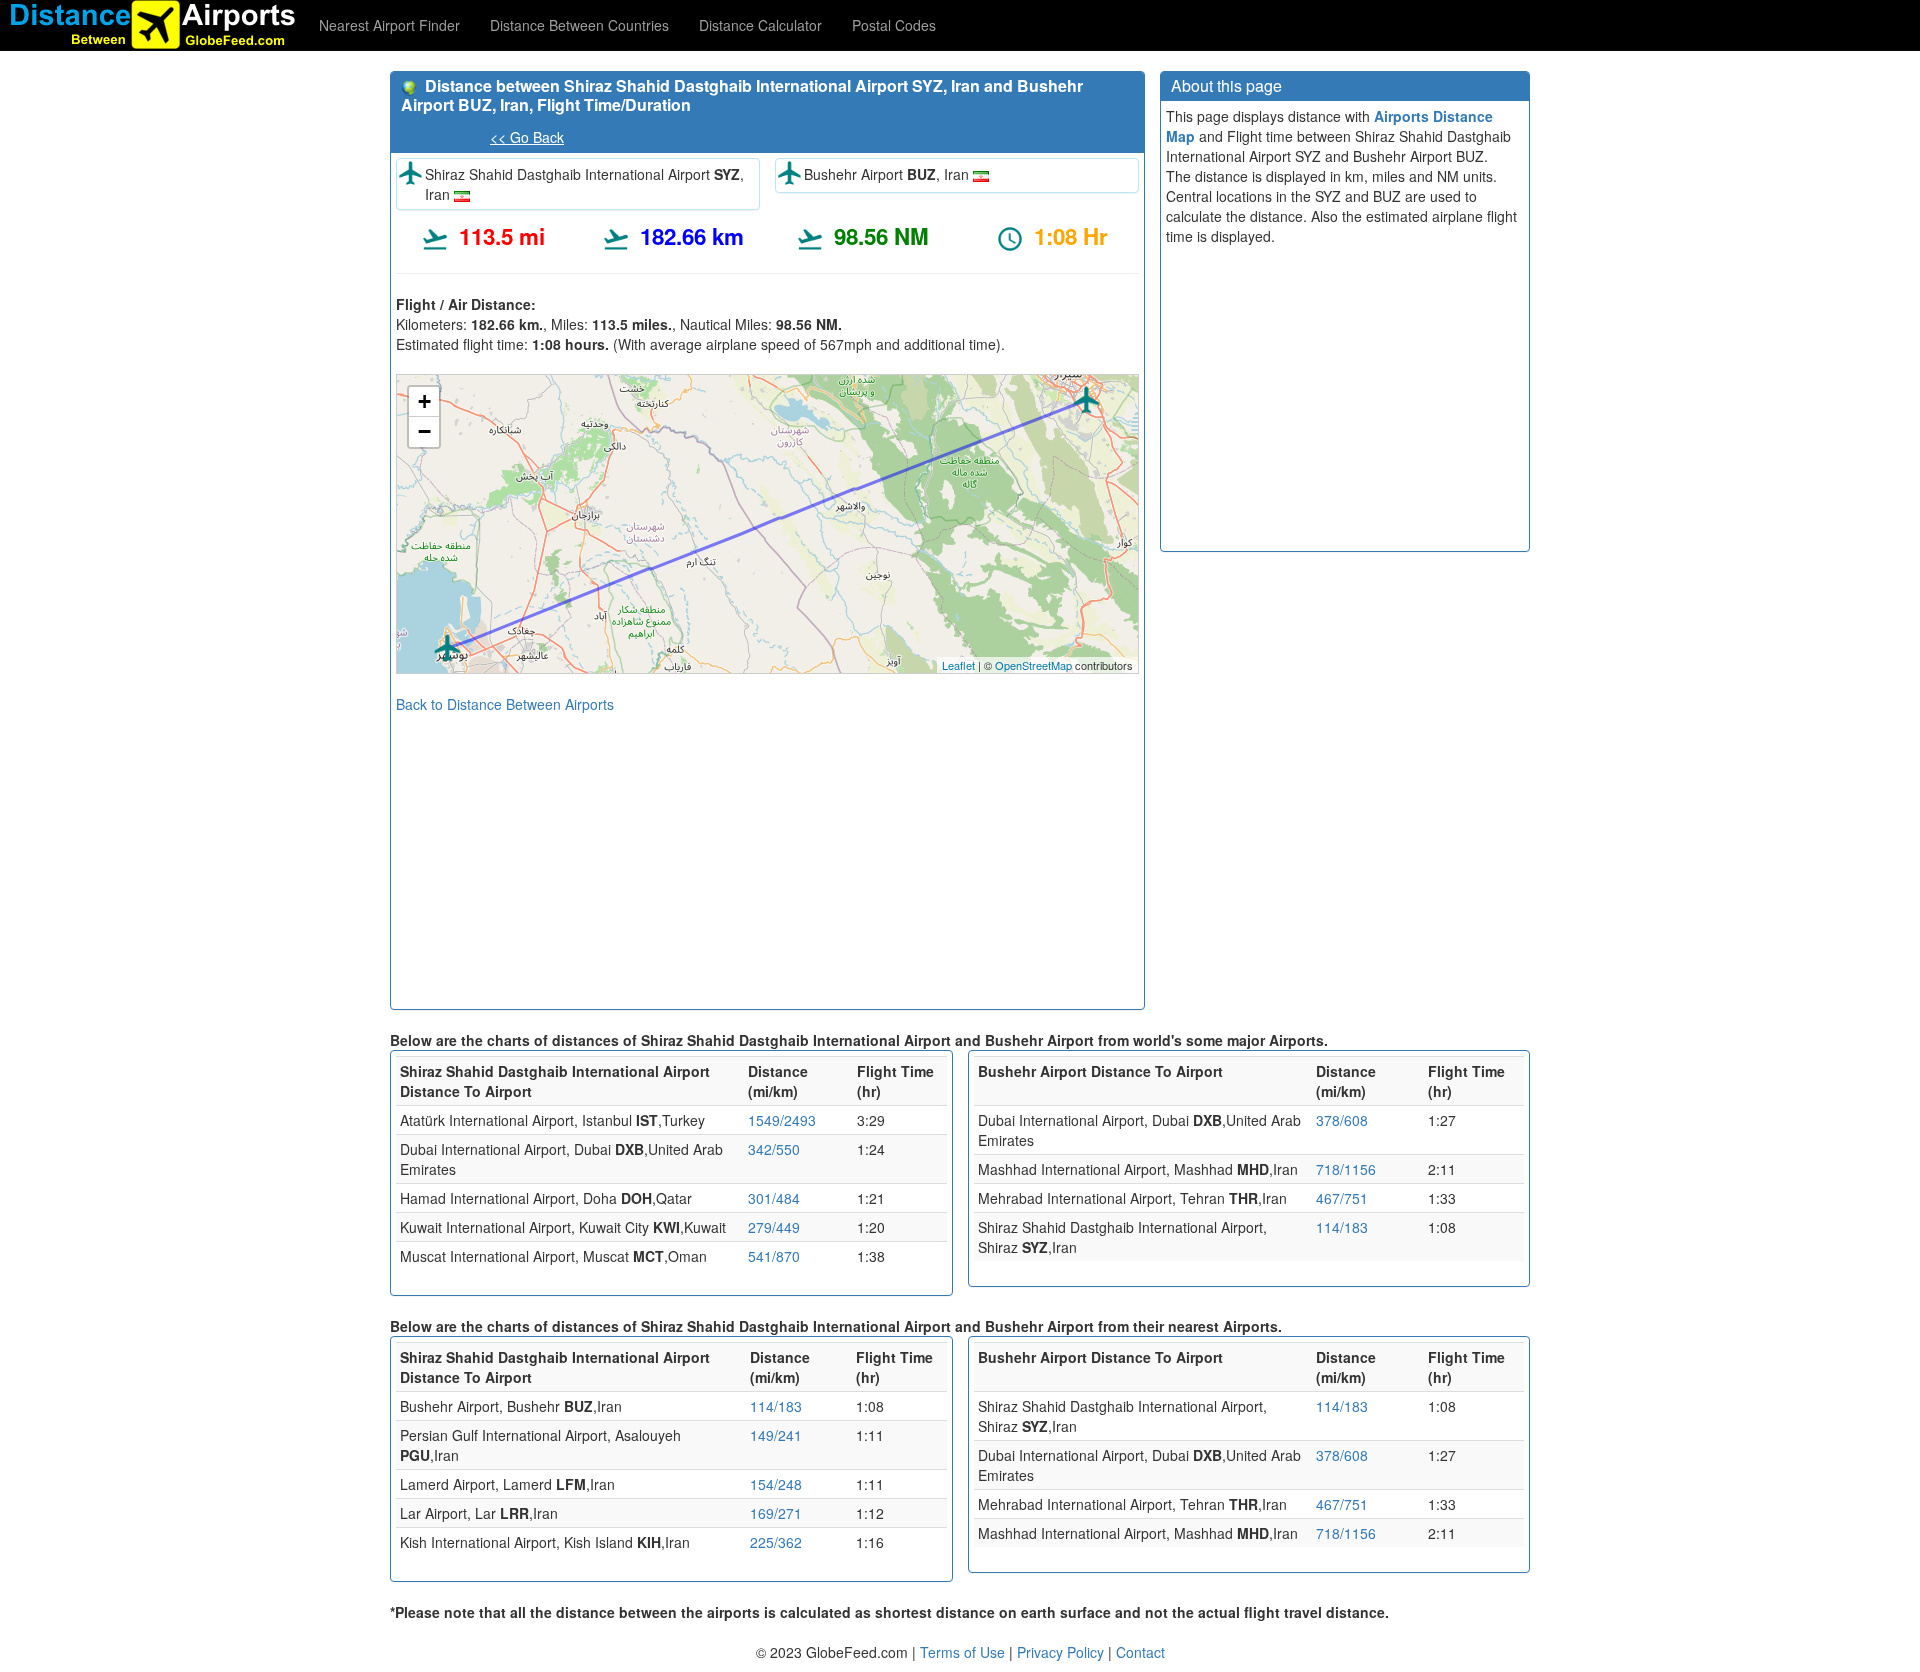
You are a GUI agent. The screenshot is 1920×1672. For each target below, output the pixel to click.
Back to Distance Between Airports (505, 704)
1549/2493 (782, 1120)
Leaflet (958, 665)
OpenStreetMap (1033, 665)
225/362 (776, 1542)
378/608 (1342, 1120)
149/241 (776, 1435)
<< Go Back (527, 137)
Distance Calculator (760, 25)
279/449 (774, 1227)
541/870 (774, 1256)
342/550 (774, 1149)
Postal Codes (894, 25)
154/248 (776, 1484)
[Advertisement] (767, 854)
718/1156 (1346, 1169)
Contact (1140, 1652)
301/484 (774, 1198)
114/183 (1342, 1227)
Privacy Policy (1062, 1652)
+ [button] (424, 401)
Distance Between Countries (579, 25)
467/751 (1342, 1198)
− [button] (424, 431)
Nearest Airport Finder (389, 25)
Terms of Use (964, 1652)
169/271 (776, 1513)
